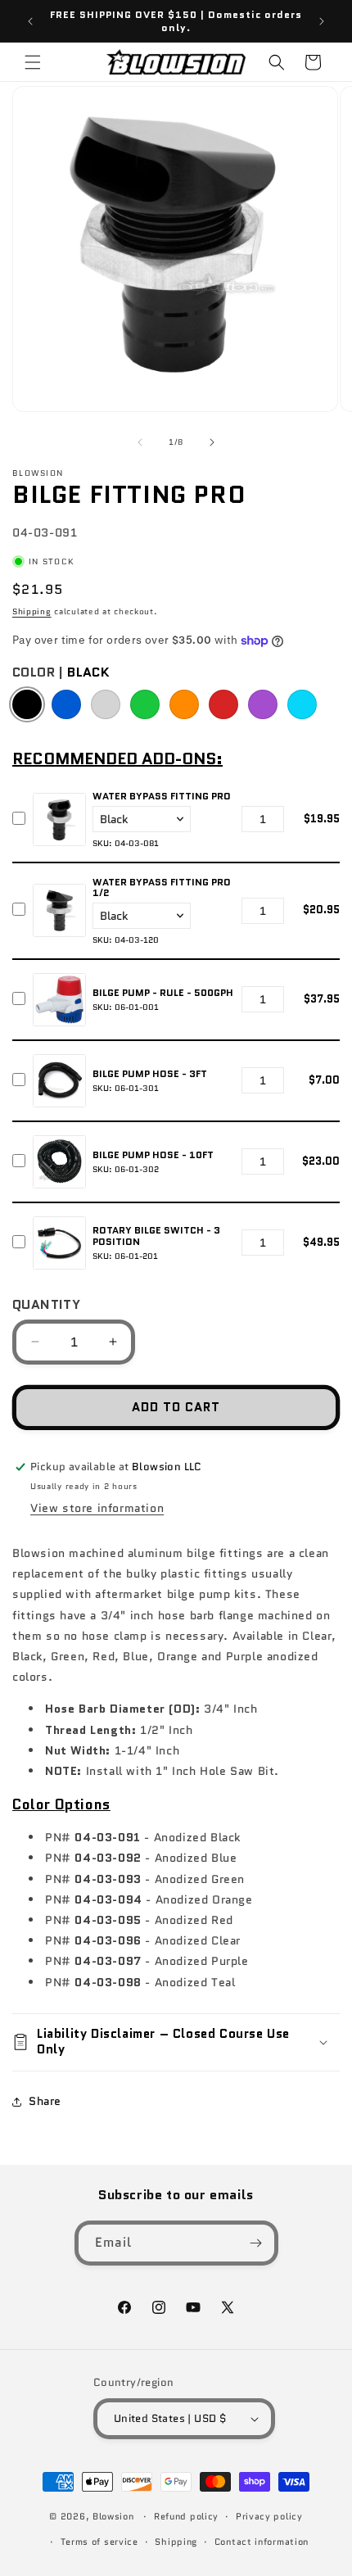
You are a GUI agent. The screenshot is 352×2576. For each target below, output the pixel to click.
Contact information (262, 2542)
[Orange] (184, 704)
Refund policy (186, 2516)
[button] (33, 62)
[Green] (145, 704)
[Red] (223, 704)
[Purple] (263, 704)
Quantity (46, 1304)
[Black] (27, 704)
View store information (97, 1508)
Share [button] (45, 2101)
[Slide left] (140, 442)
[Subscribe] (256, 2243)
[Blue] (66, 704)
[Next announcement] (322, 21)
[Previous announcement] (30, 21)
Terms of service (99, 2542)
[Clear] (106, 704)
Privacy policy (269, 2516)
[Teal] (302, 704)
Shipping (32, 611)
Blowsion (113, 2516)
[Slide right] (212, 442)
